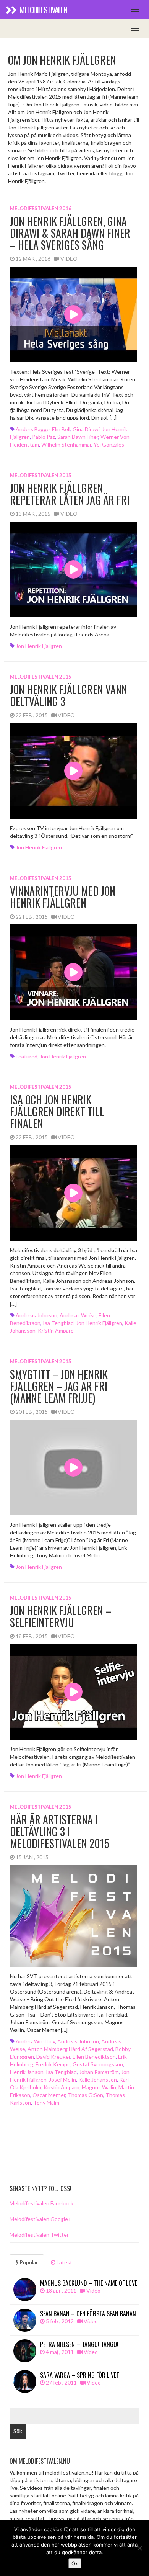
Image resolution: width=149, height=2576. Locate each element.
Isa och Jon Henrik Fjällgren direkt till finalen (57, 1111)
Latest (64, 2262)
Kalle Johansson (98, 2080)
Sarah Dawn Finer (78, 437)
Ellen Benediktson (94, 2057)
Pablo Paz (44, 437)
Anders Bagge (33, 429)
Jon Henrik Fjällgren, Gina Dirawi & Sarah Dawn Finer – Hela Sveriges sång (70, 233)
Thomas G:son (85, 2095)
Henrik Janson (27, 2072)
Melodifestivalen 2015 (41, 475)
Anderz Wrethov (35, 2041)
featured (27, 1056)
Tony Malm (46, 2103)
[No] (139, 2548)
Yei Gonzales (109, 444)
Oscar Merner (49, 2095)
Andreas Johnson (36, 1315)
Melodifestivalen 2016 (41, 208)
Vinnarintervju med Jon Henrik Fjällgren (63, 897)
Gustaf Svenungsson (98, 2064)
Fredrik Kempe (53, 2064)
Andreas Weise (78, 1315)
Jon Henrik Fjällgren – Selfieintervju (61, 1616)
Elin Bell (61, 429)
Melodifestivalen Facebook (41, 2203)
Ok (75, 2563)
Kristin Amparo (56, 1331)
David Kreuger (53, 2057)
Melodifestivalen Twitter (39, 2235)
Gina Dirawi (86, 429)
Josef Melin (62, 2080)
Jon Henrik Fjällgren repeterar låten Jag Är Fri (70, 494)
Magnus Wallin (99, 2087)
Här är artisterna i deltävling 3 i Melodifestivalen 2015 (60, 1831)
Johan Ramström (99, 2072)
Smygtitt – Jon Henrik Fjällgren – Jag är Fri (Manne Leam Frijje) (59, 1386)
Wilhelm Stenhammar (66, 444)
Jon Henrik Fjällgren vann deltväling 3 (69, 695)
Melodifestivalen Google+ (40, 2219)
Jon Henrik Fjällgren (39, 646)
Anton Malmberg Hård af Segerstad (70, 2049)
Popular (28, 2262)
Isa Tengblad (58, 1323)
